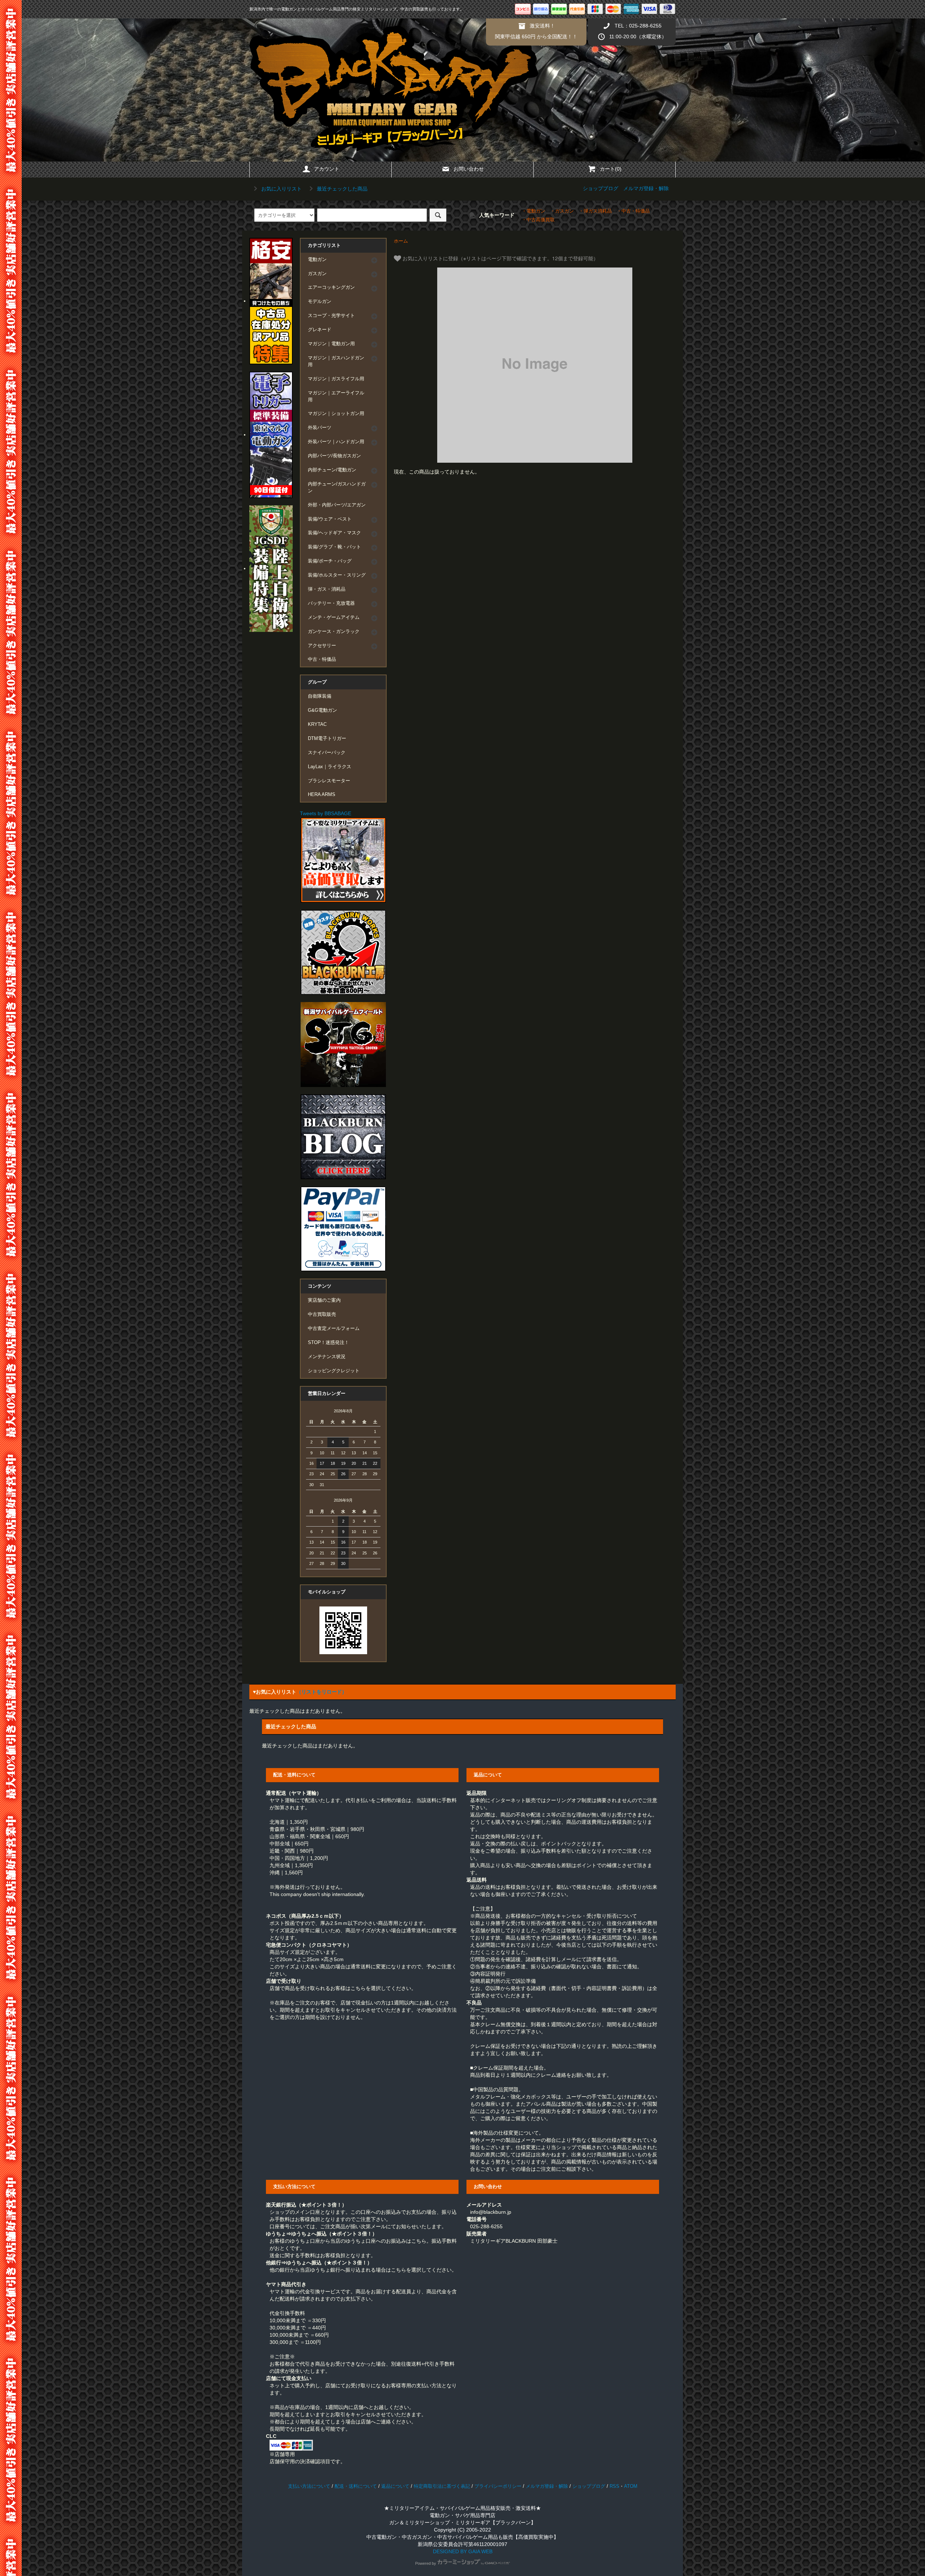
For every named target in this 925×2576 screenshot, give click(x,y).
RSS (614, 2486)
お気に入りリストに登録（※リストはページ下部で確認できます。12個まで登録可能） (500, 258)
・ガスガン (562, 211)
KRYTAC (317, 724)
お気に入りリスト (281, 189)
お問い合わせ (469, 169)
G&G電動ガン (322, 710)
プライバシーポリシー (498, 2486)
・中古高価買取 (538, 220)
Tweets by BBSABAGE (326, 813)
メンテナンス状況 (327, 1357)
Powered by (426, 2563)
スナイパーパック (327, 753)
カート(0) (611, 169)
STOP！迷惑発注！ (328, 1343)
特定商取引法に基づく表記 (442, 2486)
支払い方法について (309, 2486)
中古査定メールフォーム (334, 1328)
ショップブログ (601, 188)
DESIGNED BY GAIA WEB (463, 2551)
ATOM (631, 2486)
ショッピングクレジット (334, 1371)
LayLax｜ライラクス (330, 767)
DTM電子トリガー (327, 739)
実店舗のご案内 (324, 1300)
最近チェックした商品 (341, 189)
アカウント (327, 169)
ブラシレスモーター (329, 781)
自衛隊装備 (320, 696)
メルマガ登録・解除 (646, 188)
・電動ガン (534, 211)
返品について (395, 2486)
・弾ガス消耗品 (595, 211)
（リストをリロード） (322, 1692)
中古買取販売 (322, 1314)
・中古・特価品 (633, 211)
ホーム (401, 241)
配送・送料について (356, 2486)
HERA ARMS (322, 795)
